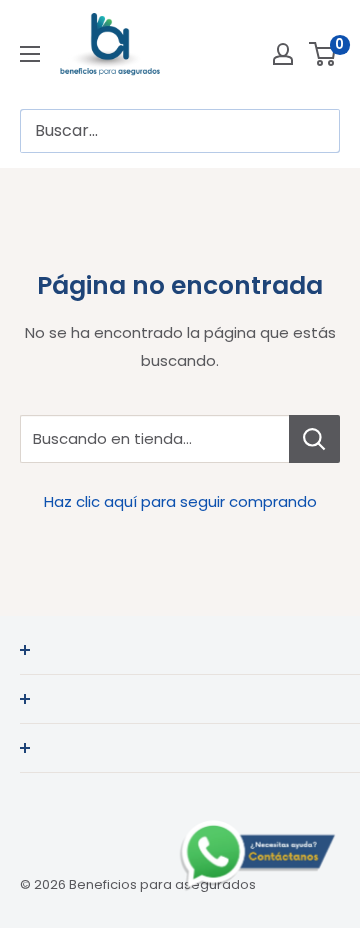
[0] (323, 54)
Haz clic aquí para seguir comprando (180, 501)
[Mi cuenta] (283, 54)
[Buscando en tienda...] (314, 439)
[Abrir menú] (30, 54)
